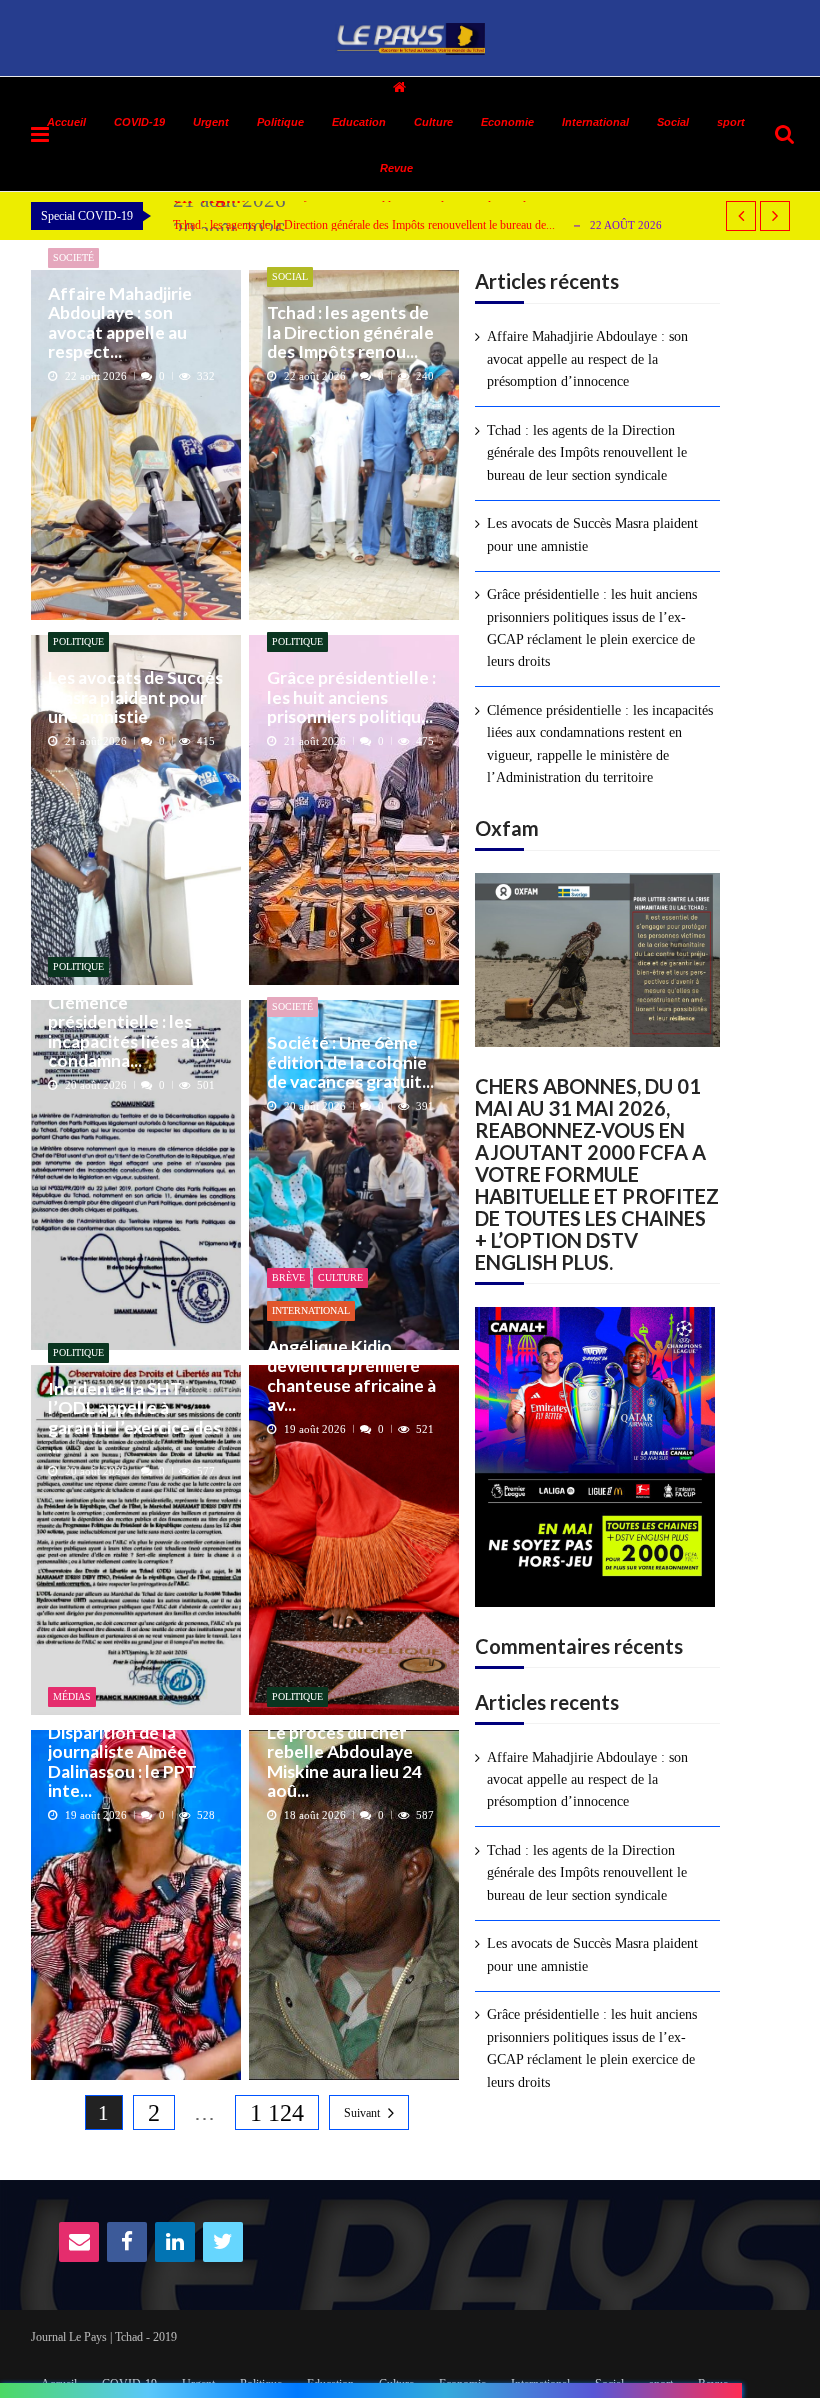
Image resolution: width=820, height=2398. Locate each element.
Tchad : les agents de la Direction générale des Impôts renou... (350, 332)
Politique (280, 122)
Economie (507, 122)
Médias (72, 1696)
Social (673, 122)
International (595, 122)
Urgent (211, 122)
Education (359, 122)
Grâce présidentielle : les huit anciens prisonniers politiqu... (351, 697)
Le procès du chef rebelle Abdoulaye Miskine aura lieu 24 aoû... (344, 1761)
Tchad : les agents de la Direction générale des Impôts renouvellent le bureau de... (364, 225)
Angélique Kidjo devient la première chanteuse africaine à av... (351, 1375)
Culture (433, 122)
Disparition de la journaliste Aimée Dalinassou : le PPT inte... (122, 1761)
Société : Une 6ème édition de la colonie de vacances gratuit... (350, 1062)
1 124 (277, 2113)
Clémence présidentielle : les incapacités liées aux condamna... (128, 1031)
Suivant (362, 2113)
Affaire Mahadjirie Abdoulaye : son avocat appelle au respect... (120, 322)
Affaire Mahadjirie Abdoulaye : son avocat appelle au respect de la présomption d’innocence (587, 359)
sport (731, 122)
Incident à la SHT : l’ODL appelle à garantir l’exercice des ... (134, 1417)
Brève (288, 1277)
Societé (73, 257)
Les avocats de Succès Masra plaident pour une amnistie (135, 697)
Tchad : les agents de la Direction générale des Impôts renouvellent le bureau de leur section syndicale (587, 453)
